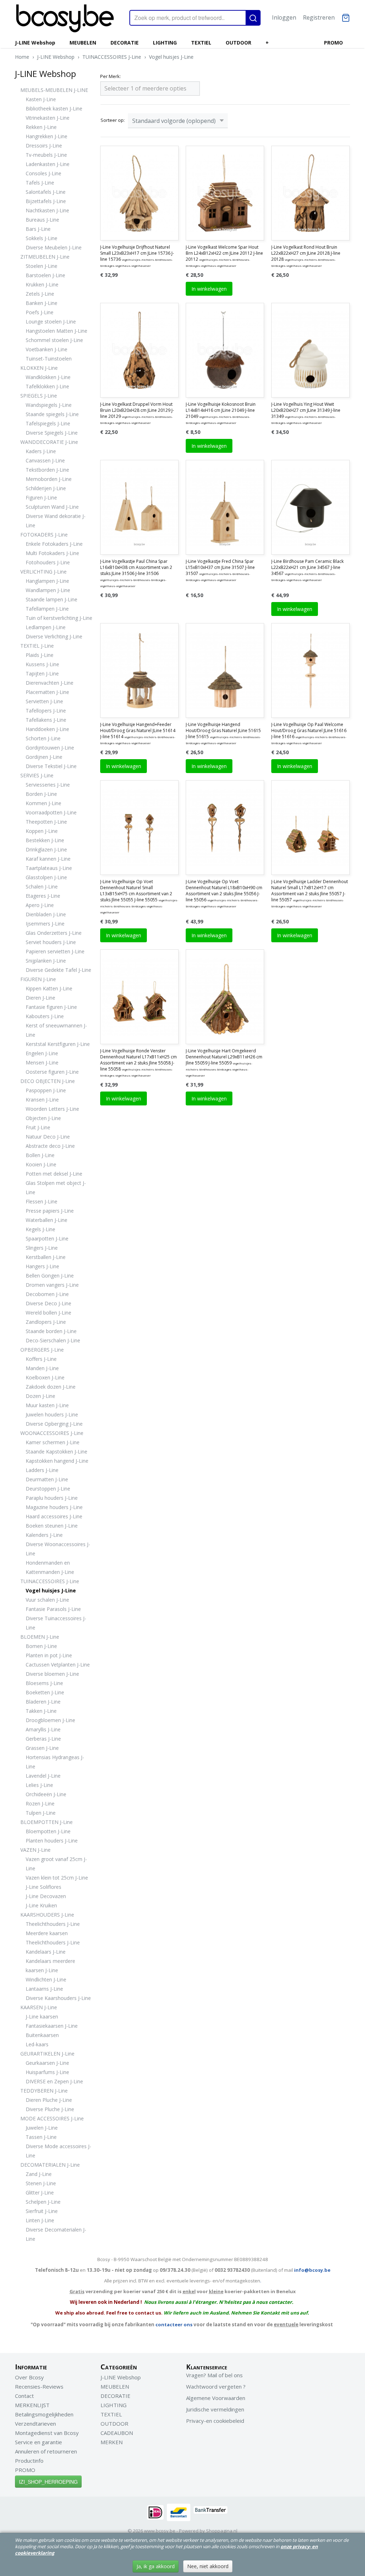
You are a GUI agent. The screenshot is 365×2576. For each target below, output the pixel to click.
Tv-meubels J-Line (46, 155)
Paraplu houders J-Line (52, 1498)
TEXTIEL (201, 43)
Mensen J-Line (42, 1062)
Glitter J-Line (40, 2193)
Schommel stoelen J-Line (54, 340)
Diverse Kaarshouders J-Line (58, 1998)
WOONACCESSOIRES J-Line (52, 1433)
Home (22, 57)
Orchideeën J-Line (46, 1794)
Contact (24, 2396)
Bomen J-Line (41, 1646)
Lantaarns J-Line (44, 1989)
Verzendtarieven (35, 2424)
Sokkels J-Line (42, 238)
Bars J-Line (38, 229)
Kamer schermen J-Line (53, 1442)
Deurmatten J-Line (47, 1479)
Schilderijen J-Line (46, 488)
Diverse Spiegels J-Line (52, 433)
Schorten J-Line (43, 738)
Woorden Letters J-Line (52, 1109)
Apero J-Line (40, 905)
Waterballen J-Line (47, 1220)
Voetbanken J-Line (47, 349)
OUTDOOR (238, 43)
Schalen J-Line (42, 887)
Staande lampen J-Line (52, 599)
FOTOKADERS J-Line (44, 535)
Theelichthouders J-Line (53, 1924)
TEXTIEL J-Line (37, 646)
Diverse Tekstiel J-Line (51, 766)
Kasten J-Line (41, 99)
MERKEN (112, 2442)
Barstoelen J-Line (45, 275)
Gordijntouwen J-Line (50, 748)
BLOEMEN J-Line (40, 1637)
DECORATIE (125, 43)
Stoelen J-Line (42, 266)
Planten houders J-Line (52, 1841)
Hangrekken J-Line (47, 136)
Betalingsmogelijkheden (44, 2414)
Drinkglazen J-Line (46, 849)
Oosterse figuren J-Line (52, 1072)
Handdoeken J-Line (47, 729)
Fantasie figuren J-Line (51, 1007)
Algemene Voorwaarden (216, 2398)
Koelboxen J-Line (45, 1377)
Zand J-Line (39, 2174)
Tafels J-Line (40, 183)
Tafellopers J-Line (46, 711)
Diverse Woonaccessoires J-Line (58, 1549)
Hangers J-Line (42, 1266)
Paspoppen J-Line (46, 1090)
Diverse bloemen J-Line (52, 1674)
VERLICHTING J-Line (43, 572)
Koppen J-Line (42, 831)
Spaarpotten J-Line (47, 1238)
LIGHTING (165, 43)
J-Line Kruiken (41, 1905)
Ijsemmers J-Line (45, 924)
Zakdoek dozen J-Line (51, 1387)
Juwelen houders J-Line (52, 1414)
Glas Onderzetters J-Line (54, 933)
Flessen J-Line (42, 1201)
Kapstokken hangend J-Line (57, 1461)
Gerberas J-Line (43, 1739)
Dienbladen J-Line (46, 914)
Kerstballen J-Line (46, 1257)
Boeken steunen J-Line (52, 1526)
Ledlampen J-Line (46, 627)
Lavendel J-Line (43, 1776)
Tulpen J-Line (41, 1813)
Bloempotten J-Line (48, 1831)
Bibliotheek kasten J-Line (54, 108)
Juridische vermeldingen (215, 2409)
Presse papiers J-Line (50, 1211)
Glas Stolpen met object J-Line (56, 1188)
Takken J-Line (41, 1711)
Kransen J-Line (42, 1100)
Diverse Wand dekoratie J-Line (56, 521)
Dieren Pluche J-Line (49, 2100)
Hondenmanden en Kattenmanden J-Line (50, 1567)
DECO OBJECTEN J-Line (48, 1081)
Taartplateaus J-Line (49, 868)
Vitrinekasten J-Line (48, 118)
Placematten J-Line (47, 692)
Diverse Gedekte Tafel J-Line (58, 970)
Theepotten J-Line (46, 822)
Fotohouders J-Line (48, 562)
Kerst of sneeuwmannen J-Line (56, 1030)
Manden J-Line (42, 1368)
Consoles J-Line (43, 173)
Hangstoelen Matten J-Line (56, 331)
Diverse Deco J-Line (48, 1303)
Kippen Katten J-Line (49, 988)
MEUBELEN (83, 43)
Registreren (319, 17)
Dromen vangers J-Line (52, 1285)
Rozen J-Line (40, 1803)
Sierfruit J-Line (42, 2211)
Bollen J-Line (40, 1155)
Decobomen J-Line (47, 1294)
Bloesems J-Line (44, 1683)
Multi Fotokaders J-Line (52, 553)
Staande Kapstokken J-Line (56, 1452)
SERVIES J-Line (37, 775)
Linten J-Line (40, 2220)
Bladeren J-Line (43, 1702)
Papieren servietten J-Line (55, 951)
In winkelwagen (209, 289)
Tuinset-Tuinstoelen (49, 359)
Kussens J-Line (42, 664)
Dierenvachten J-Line (50, 683)
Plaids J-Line (40, 655)
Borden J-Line (41, 794)
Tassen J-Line (41, 2137)
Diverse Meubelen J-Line (54, 247)
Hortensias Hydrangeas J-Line (55, 1762)
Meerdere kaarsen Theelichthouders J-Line (53, 1938)
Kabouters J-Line (45, 1016)
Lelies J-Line (39, 1785)
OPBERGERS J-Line (42, 1350)
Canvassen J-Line (45, 460)
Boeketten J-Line (45, 1692)
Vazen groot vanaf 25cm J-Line (56, 1864)
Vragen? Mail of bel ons (214, 2375)
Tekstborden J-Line (47, 470)
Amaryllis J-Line (43, 1729)
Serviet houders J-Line (51, 942)
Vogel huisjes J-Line (171, 57)
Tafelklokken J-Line (47, 386)
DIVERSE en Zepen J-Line (54, 2081)
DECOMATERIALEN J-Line (50, 2165)
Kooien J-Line (41, 1164)
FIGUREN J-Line (38, 979)
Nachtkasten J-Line (47, 210)
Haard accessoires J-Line (54, 1516)
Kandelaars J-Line (46, 1952)
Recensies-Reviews (39, 2386)
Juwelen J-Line (42, 2128)
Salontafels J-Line (46, 192)
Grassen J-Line (42, 1748)
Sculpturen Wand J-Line (52, 507)
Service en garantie (38, 2442)
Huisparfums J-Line (47, 2072)
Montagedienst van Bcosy (47, 2433)
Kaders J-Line (41, 451)
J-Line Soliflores (43, 1887)
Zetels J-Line (40, 294)
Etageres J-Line (43, 896)
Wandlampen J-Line (48, 590)
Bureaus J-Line (42, 220)
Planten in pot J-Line (49, 1655)
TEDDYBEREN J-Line (44, 2091)
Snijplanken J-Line (46, 961)
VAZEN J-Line (35, 1850)
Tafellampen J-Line (47, 609)
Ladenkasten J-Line (48, 164)
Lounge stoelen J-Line (51, 322)
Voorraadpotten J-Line (51, 812)
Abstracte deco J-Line (50, 1146)
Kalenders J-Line (44, 1535)
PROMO (333, 43)
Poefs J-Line (40, 312)
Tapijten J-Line (42, 673)
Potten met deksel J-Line (54, 1174)
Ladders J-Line (42, 1470)
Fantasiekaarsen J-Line (52, 2026)
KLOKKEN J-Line (39, 368)
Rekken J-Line (41, 127)
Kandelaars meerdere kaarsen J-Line (50, 1966)
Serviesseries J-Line (48, 785)
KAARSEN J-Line (39, 2007)
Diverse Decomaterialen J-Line (56, 2234)
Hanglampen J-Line (47, 581)
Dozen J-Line (40, 1396)
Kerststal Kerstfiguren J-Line (58, 1044)
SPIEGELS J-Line (39, 396)
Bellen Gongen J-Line (50, 1276)
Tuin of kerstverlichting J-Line (59, 618)
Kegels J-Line (40, 1229)
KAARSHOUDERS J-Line (47, 1915)
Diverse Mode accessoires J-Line (58, 2151)
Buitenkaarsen (42, 2035)
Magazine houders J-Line (54, 1507)
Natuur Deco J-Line (48, 1137)
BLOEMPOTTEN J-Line (47, 1822)
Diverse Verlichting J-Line (54, 636)
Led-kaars (37, 2044)
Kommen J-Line (43, 803)
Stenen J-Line (41, 2183)
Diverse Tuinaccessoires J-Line (56, 1623)
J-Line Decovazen (46, 1896)
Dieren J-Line (40, 998)
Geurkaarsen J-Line (47, 2063)
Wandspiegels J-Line (49, 405)
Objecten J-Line (43, 1118)
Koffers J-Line (41, 1359)
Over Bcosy (29, 2377)
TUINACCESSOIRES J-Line (112, 57)
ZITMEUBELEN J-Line (45, 257)
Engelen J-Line (42, 1053)
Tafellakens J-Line (46, 720)
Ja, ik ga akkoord (156, 2566)
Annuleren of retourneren (46, 2451)
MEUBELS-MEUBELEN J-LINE (54, 90)
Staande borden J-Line (51, 1331)
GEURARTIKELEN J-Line (47, 2054)
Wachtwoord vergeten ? (216, 2386)
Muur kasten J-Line (47, 1405)
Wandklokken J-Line (48, 377)
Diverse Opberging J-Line (54, 1424)
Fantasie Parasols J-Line (53, 1609)
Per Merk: (110, 76)
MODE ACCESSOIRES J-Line (52, 2118)
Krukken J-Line (42, 284)
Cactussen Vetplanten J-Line (58, 1665)
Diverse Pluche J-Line (50, 2109)
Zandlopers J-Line (46, 1322)
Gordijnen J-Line (44, 757)
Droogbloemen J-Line (50, 1720)
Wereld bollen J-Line (48, 1313)
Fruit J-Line (38, 1127)
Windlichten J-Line (46, 1979)
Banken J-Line (42, 303)
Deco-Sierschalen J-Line (53, 1340)
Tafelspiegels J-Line (48, 423)
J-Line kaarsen (42, 2017)
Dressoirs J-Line (44, 146)
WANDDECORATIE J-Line (49, 442)
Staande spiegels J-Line (52, 414)
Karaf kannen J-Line (48, 859)
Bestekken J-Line (45, 840)
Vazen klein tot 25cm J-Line (57, 1878)
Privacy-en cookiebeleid (215, 2421)
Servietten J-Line (44, 701)
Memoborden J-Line (49, 479)
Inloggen (284, 17)
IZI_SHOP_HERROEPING (48, 2482)
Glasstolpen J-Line (46, 877)
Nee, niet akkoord (208, 2566)
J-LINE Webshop (35, 43)
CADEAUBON (117, 2433)
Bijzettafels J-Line (46, 201)
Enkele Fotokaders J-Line (54, 544)
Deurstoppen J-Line (48, 1489)
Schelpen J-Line (43, 2202)
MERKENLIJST (32, 2405)
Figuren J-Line (41, 497)
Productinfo (29, 2461)
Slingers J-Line (42, 1248)
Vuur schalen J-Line (47, 1600)
